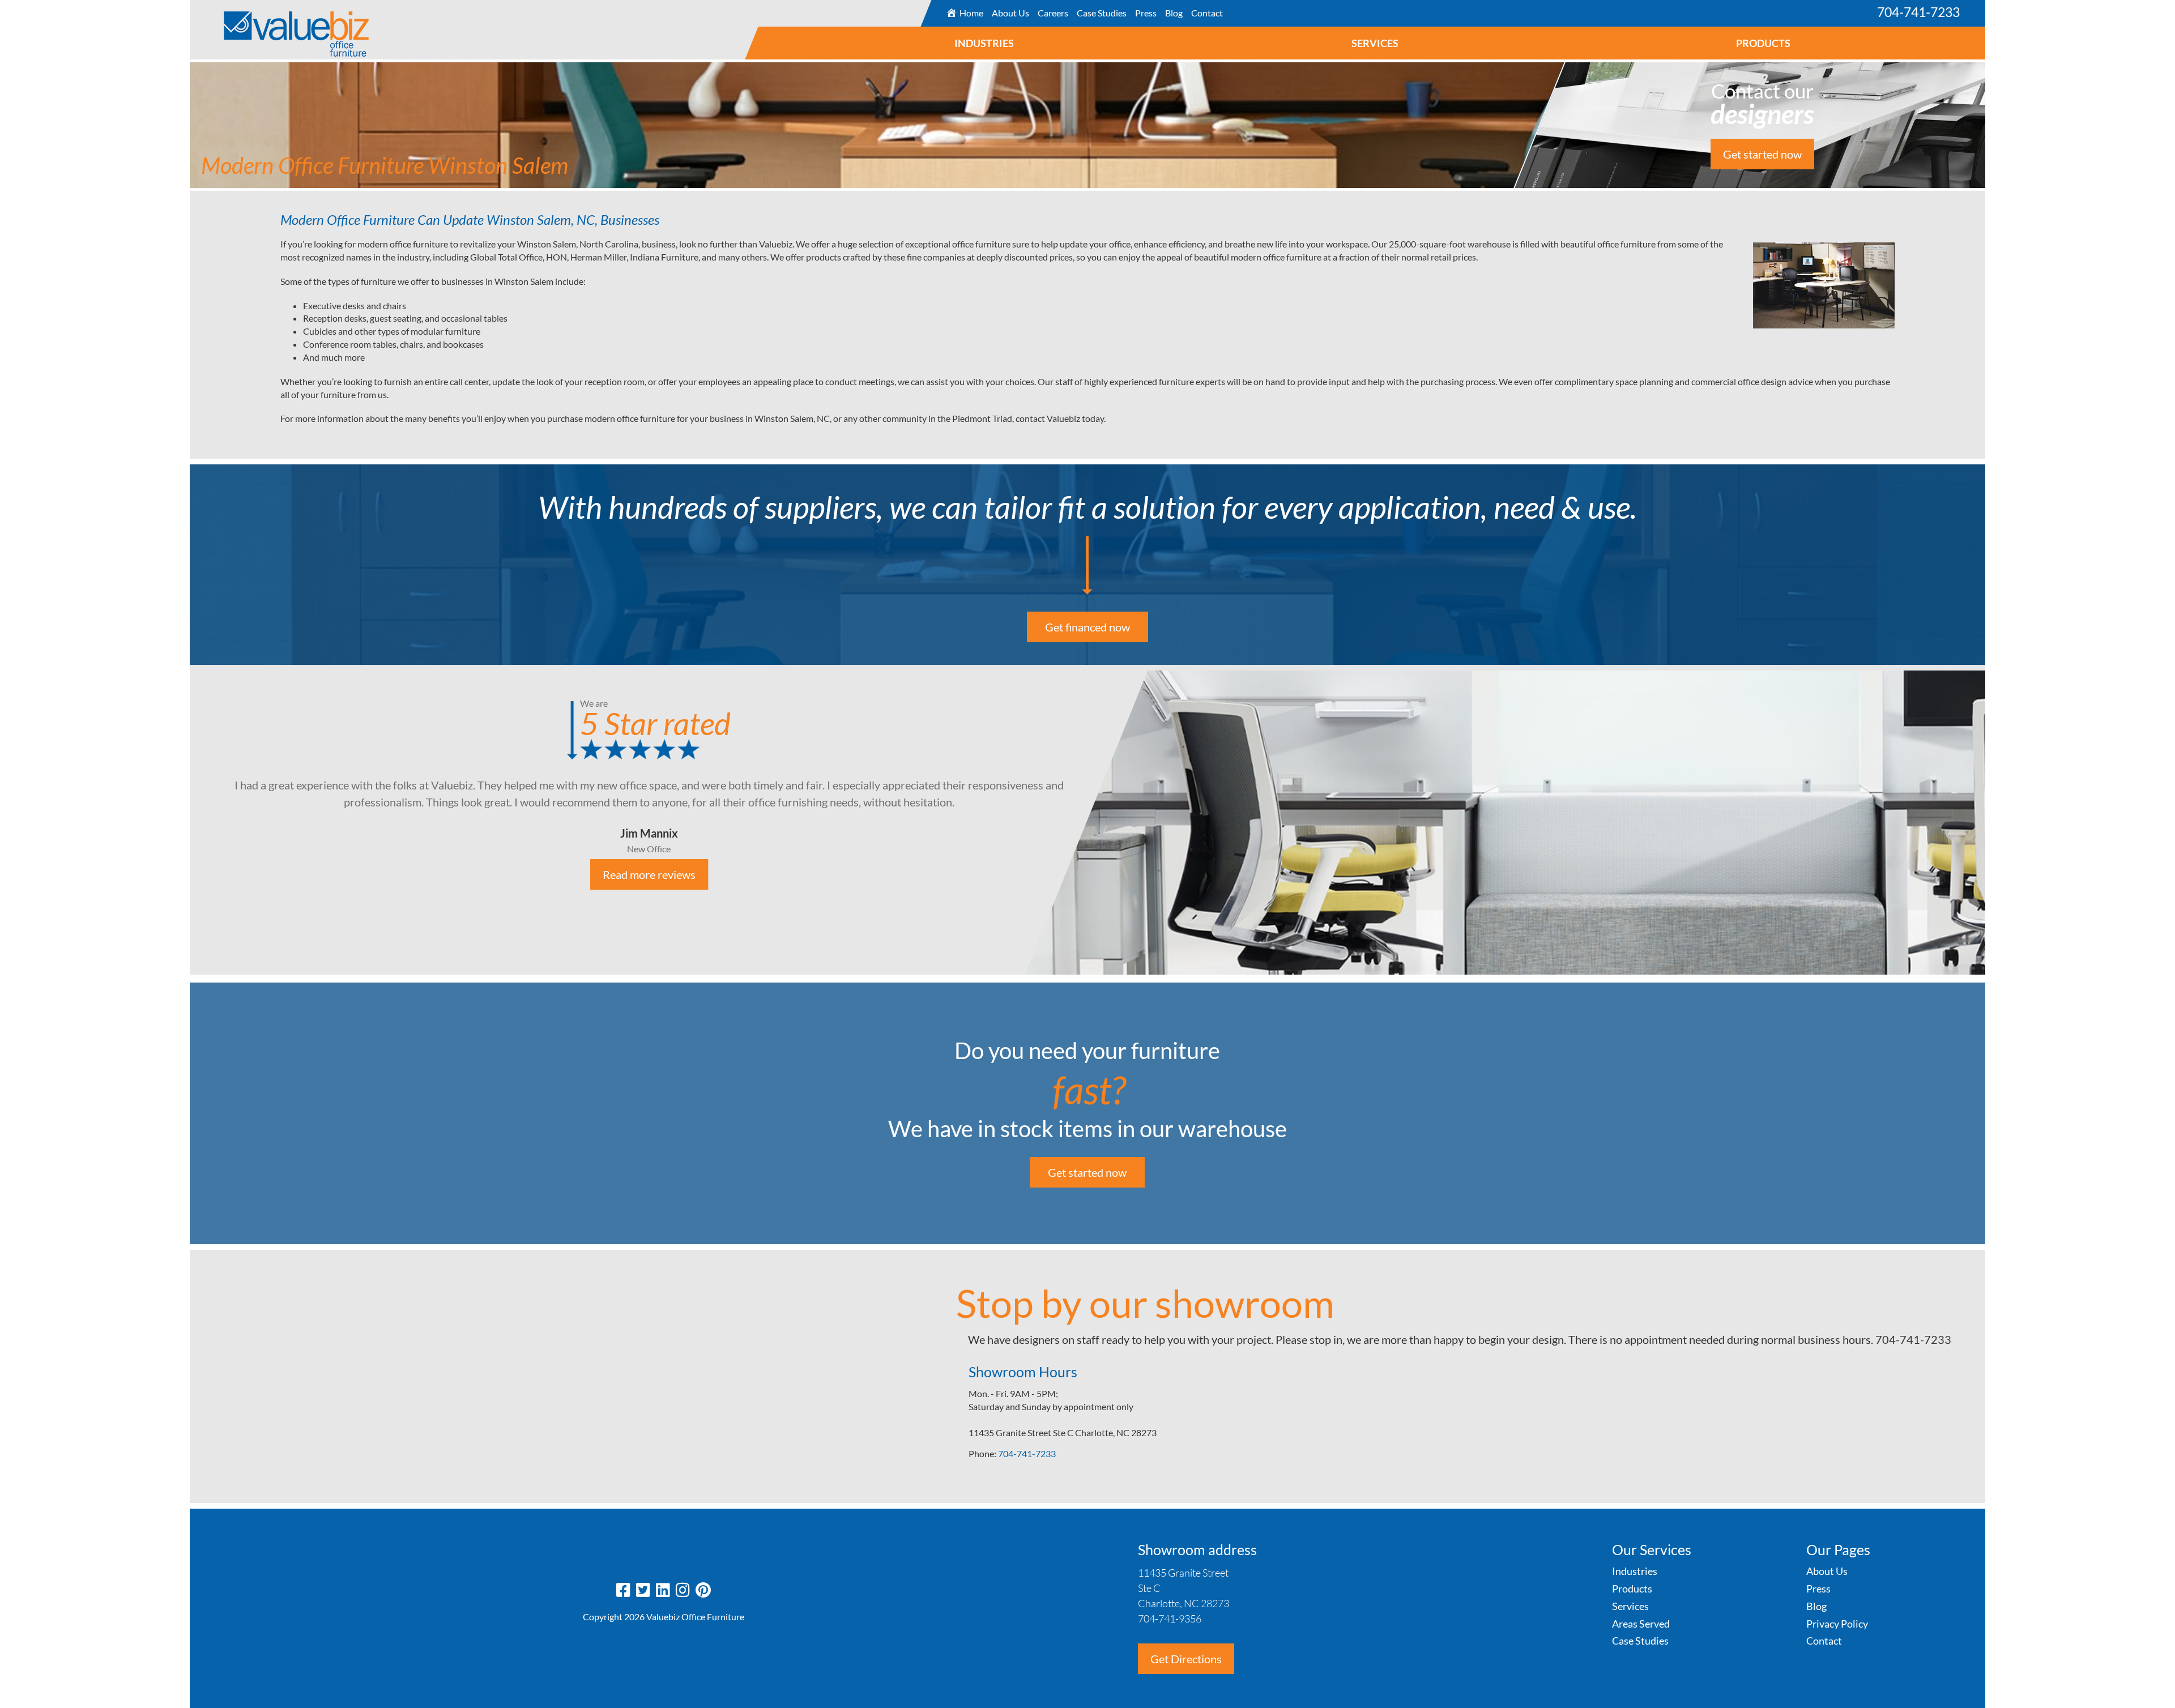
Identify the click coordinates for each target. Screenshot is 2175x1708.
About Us (1010, 13)
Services (1376, 43)
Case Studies (1101, 13)
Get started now (1762, 154)
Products (1764, 43)
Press (1145, 13)
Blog (1173, 13)
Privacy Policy (1837, 1624)
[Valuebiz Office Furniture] (279, 28)
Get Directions (1186, 1659)
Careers (1052, 13)
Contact (1206, 13)
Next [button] (1994, 821)
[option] (1087, 820)
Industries (985, 43)
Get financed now (1087, 627)
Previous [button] (181, 821)
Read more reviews (649, 874)
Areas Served (1641, 1624)
